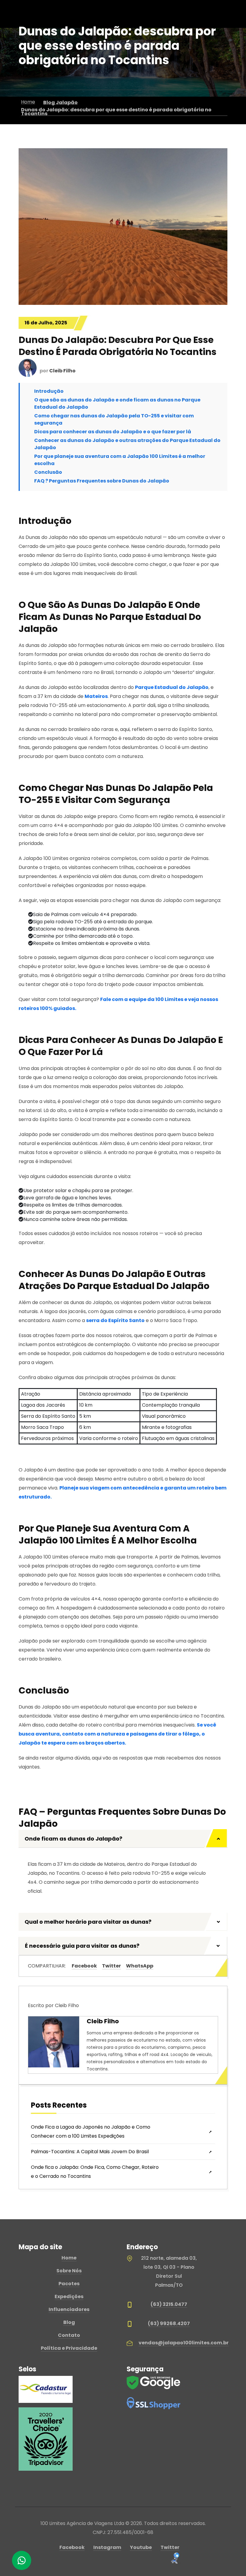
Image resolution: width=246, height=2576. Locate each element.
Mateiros (96, 696)
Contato (69, 2335)
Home (69, 2258)
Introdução (49, 391)
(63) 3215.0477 (169, 2304)
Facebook (84, 1966)
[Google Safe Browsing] (154, 2382)
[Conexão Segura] (154, 2403)
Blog (69, 2322)
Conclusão (48, 472)
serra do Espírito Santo (115, 1320)
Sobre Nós (69, 2271)
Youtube (141, 2547)
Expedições (69, 2296)
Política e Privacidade (69, 2348)
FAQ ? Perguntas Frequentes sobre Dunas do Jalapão (102, 481)
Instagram (107, 2547)
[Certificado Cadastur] (46, 2389)
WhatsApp (140, 1966)
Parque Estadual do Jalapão (172, 687)
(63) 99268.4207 (169, 2324)
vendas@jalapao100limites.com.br (184, 2343)
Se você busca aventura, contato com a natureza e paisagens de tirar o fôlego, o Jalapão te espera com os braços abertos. (117, 1734)
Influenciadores (69, 2309)
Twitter (111, 1966)
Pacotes (69, 2284)
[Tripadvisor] (46, 2439)
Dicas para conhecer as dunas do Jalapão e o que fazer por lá (113, 432)
